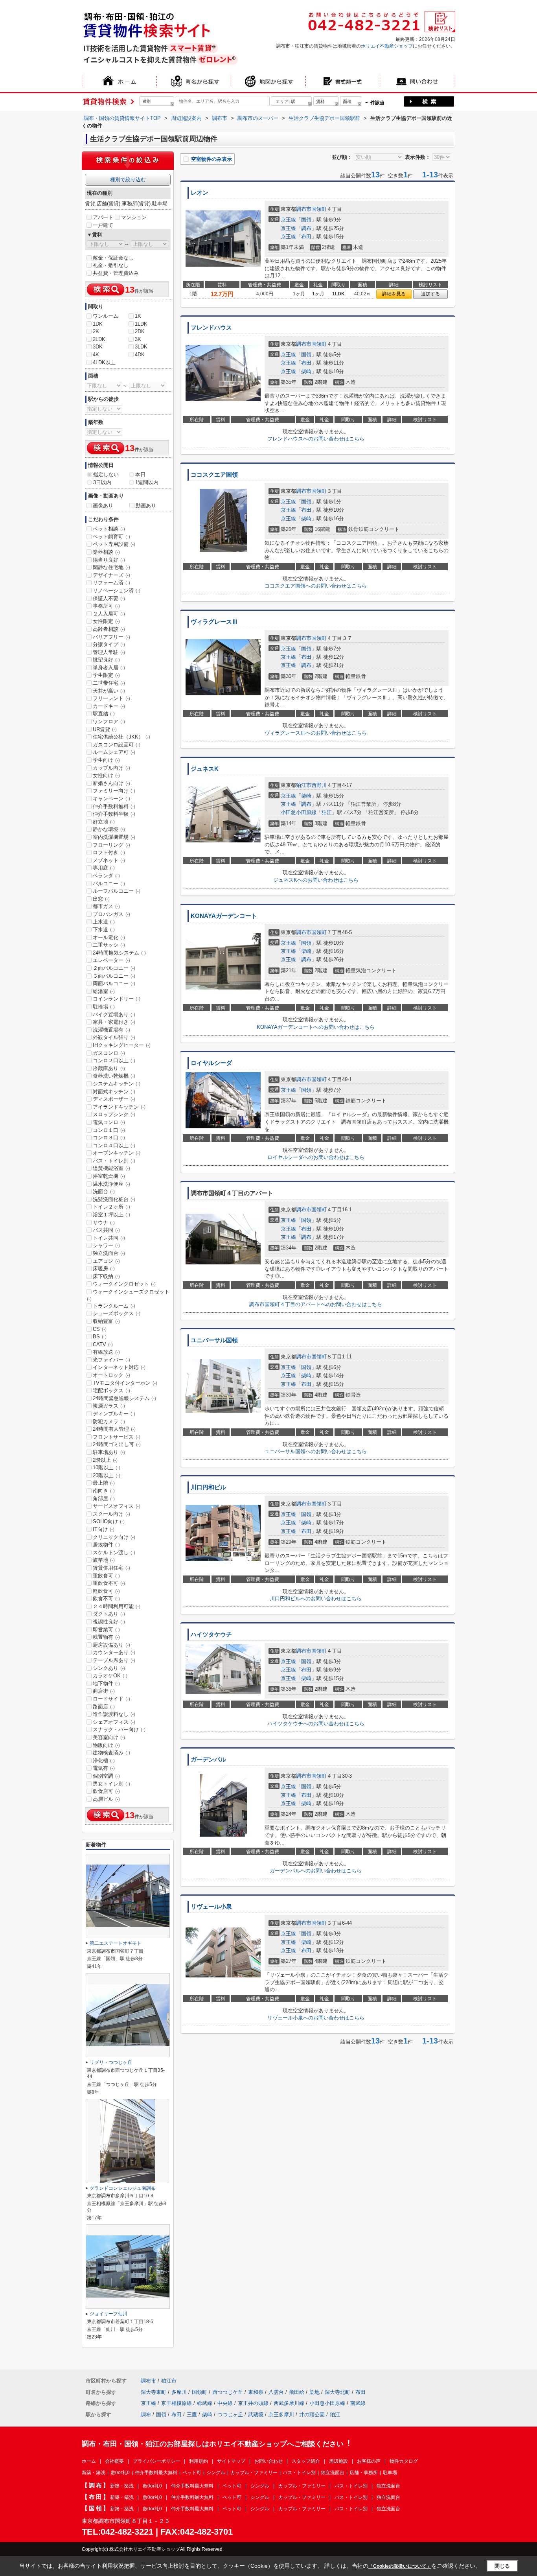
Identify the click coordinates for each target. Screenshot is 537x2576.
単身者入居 (109, 668)
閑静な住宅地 (111, 567)
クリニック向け (114, 1537)
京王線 (288, 220)
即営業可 (106, 1630)
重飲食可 (106, 1576)
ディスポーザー (114, 1099)
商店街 (104, 1691)
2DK (140, 331)
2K (96, 331)
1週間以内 (147, 482)
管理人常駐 (109, 652)
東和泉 (256, 2392)
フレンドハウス (211, 328)
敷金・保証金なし (113, 258)
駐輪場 (104, 1007)
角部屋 (104, 1499)
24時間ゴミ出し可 (117, 1444)
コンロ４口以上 (114, 1145)
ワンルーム (106, 316)
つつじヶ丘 (230, 2415)
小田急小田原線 (299, 812)
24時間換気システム (119, 953)
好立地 (104, 822)
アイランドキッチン (119, 1107)
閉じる (502, 2566)
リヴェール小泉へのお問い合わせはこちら (316, 2018)
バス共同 (106, 1230)
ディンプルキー (114, 1414)
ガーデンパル (208, 1760)
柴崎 (306, 371)
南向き (104, 1491)
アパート (103, 217)
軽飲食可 (106, 1591)
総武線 (205, 2403)
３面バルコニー (114, 976)
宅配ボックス (111, 1390)
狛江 (327, 812)
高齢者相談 (109, 629)
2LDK (99, 339)
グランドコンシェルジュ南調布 (123, 2188)
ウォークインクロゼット (124, 1284)
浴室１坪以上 (111, 1215)
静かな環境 (109, 829)
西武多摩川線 (289, 2403)
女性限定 (106, 621)
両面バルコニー (114, 983)
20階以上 (107, 1475)
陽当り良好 (109, 560)
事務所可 (106, 606)
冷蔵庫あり (109, 1068)
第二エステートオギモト (116, 1943)
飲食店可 (106, 1791)
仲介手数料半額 (114, 814)
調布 (306, 228)
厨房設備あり (111, 1645)
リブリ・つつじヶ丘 (111, 2062)
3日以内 (102, 482)
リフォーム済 (111, 583)
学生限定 (106, 675)
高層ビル (106, 1799)
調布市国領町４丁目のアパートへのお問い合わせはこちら (316, 1304)
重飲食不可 (109, 1583)
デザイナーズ (111, 575)
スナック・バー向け (119, 1729)
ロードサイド (111, 1699)
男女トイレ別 (111, 1784)
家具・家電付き (114, 1022)
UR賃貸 (105, 729)
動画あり (146, 506)
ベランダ (106, 876)
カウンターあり (114, 1652)
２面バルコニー (114, 968)
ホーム (89, 2461)
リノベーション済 (117, 591)
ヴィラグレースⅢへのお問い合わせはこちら (316, 733)
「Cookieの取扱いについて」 (400, 2566)
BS (100, 1337)
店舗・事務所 (364, 2473)
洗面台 (104, 1191)
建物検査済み (111, 1753)
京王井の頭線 (253, 2403)
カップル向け (111, 768)
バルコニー (109, 884)
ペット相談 (109, 529)
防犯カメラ (109, 1422)
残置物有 (106, 1637)
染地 (314, 2392)
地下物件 (106, 1683)
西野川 (319, 785)
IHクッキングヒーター (122, 1045)
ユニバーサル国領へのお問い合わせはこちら (316, 1451)
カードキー (109, 706)
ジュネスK (205, 769)
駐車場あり (109, 1452)
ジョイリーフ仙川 (109, 2314)
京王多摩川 (281, 2415)
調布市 (304, 209)
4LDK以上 (104, 362)
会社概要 (114, 2461)
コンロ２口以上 (114, 1060)
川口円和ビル (208, 1487)
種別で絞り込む (128, 180)
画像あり (103, 506)
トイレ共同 (109, 1238)
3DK (98, 347)
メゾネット (109, 860)
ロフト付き (109, 852)
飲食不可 (106, 1598)
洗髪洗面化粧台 (114, 1199)
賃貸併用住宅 (111, 1568)
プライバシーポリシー (156, 2461)
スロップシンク (114, 1114)
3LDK (141, 347)
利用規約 (199, 2461)
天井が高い (109, 691)
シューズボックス (117, 1313)
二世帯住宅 (109, 683)
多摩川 (179, 2392)
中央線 (225, 2403)
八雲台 (276, 2392)
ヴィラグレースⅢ (214, 622)
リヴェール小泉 (211, 1907)
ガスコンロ (109, 1053)
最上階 (104, 1483)
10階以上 (107, 1468)
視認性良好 (109, 1622)
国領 (306, 220)
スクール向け (111, 1514)
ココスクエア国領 (214, 475)
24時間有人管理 (114, 1429)
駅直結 (104, 714)
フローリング (111, 845)
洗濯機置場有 (111, 1030)
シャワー (106, 1245)
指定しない (106, 474)
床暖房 (104, 1269)
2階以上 (105, 1460)
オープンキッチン (117, 1153)
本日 (140, 474)
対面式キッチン (114, 1092)
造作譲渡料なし (114, 1714)
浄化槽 (104, 1761)
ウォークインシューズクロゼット (128, 1295)
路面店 (104, 1707)
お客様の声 (369, 2461)
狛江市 (304, 785)
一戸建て (103, 225)
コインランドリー (117, 999)
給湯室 (104, 991)
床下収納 (106, 1276)
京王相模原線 (177, 2403)
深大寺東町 (154, 2392)
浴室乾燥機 (109, 1176)
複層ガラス (109, 1406)
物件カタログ (404, 2461)
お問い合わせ (268, 2461)
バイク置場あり (114, 1014)
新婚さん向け (111, 783)
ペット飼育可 (111, 537)
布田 (306, 237)
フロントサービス (117, 1437)
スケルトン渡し (114, 1552)
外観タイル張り (114, 1037)
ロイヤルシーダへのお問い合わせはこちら (316, 1157)
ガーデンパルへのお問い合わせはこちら (316, 1871)
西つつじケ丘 (228, 2392)
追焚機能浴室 (111, 1168)
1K (138, 316)
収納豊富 (106, 1321)
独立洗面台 (109, 1253)
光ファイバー (111, 1360)
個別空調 (106, 1776)
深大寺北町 (337, 2392)
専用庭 (104, 868)
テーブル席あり (114, 1660)
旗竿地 (104, 1560)
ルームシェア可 (114, 752)
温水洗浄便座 (111, 1184)
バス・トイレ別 (114, 1161)
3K (138, 339)
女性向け (106, 775)
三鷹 (192, 2415)
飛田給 (297, 2392)
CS (100, 1329)
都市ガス (106, 906)
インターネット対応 (119, 1367)
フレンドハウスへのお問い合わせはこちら (316, 439)
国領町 (319, 209)
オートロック (111, 1375)
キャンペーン (111, 799)
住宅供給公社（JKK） (121, 737)
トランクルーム (114, 1306)
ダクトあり (109, 1614)
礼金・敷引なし (111, 265)
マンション (134, 217)
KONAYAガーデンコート (224, 916)
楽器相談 (106, 552)
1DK (98, 324)
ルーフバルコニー (117, 891)
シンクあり (109, 1668)
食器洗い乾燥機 (114, 1076)
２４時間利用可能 (117, 1606)
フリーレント (111, 698)
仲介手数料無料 (114, 806)
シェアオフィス (114, 1722)
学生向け (106, 760)
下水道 (104, 930)
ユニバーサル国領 (214, 1340)
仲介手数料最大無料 (156, 2473)
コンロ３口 (109, 1138)
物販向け (106, 1745)
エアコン (106, 1261)
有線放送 (106, 1352)
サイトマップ (231, 2461)
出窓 (101, 899)
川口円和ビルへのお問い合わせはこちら (316, 1598)
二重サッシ (109, 945)
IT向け (104, 1529)
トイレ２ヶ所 (111, 1207)
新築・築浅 (94, 2473)
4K (96, 355)
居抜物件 (106, 1545)
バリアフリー (111, 637)
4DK (140, 355)
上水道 (104, 922)
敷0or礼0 (120, 2473)
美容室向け (109, 1737)
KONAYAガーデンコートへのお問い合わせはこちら (316, 1027)
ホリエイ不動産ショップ (387, 46)
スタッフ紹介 (306, 2461)
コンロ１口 (109, 1130)
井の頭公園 (312, 2415)
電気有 (104, 1768)
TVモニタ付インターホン (125, 1383)
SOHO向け (109, 1521)
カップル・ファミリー (254, 2473)
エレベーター (111, 960)
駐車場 (390, 2473)
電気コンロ (109, 1122)
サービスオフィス (117, 1506)
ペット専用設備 (114, 544)
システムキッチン (117, 1084)
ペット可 (192, 2473)
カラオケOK (110, 1676)
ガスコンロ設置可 (117, 745)
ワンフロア (109, 721)
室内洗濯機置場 (114, 837)
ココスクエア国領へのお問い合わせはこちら (316, 586)
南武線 (358, 2403)
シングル (216, 2473)
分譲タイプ (109, 644)
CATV (103, 1344)
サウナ (104, 1223)
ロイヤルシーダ (211, 1063)
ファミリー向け (114, 791)
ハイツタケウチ (211, 1634)
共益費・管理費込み (116, 273)
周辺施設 (338, 2461)
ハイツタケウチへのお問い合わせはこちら (316, 1724)
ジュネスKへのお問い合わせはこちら (316, 880)
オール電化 (109, 937)
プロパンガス (111, 914)
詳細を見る (394, 294)
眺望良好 (106, 660)
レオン (200, 193)
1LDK (141, 324)
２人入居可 (109, 614)
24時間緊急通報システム (124, 1398)
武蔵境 (256, 2415)
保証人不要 (109, 598)
